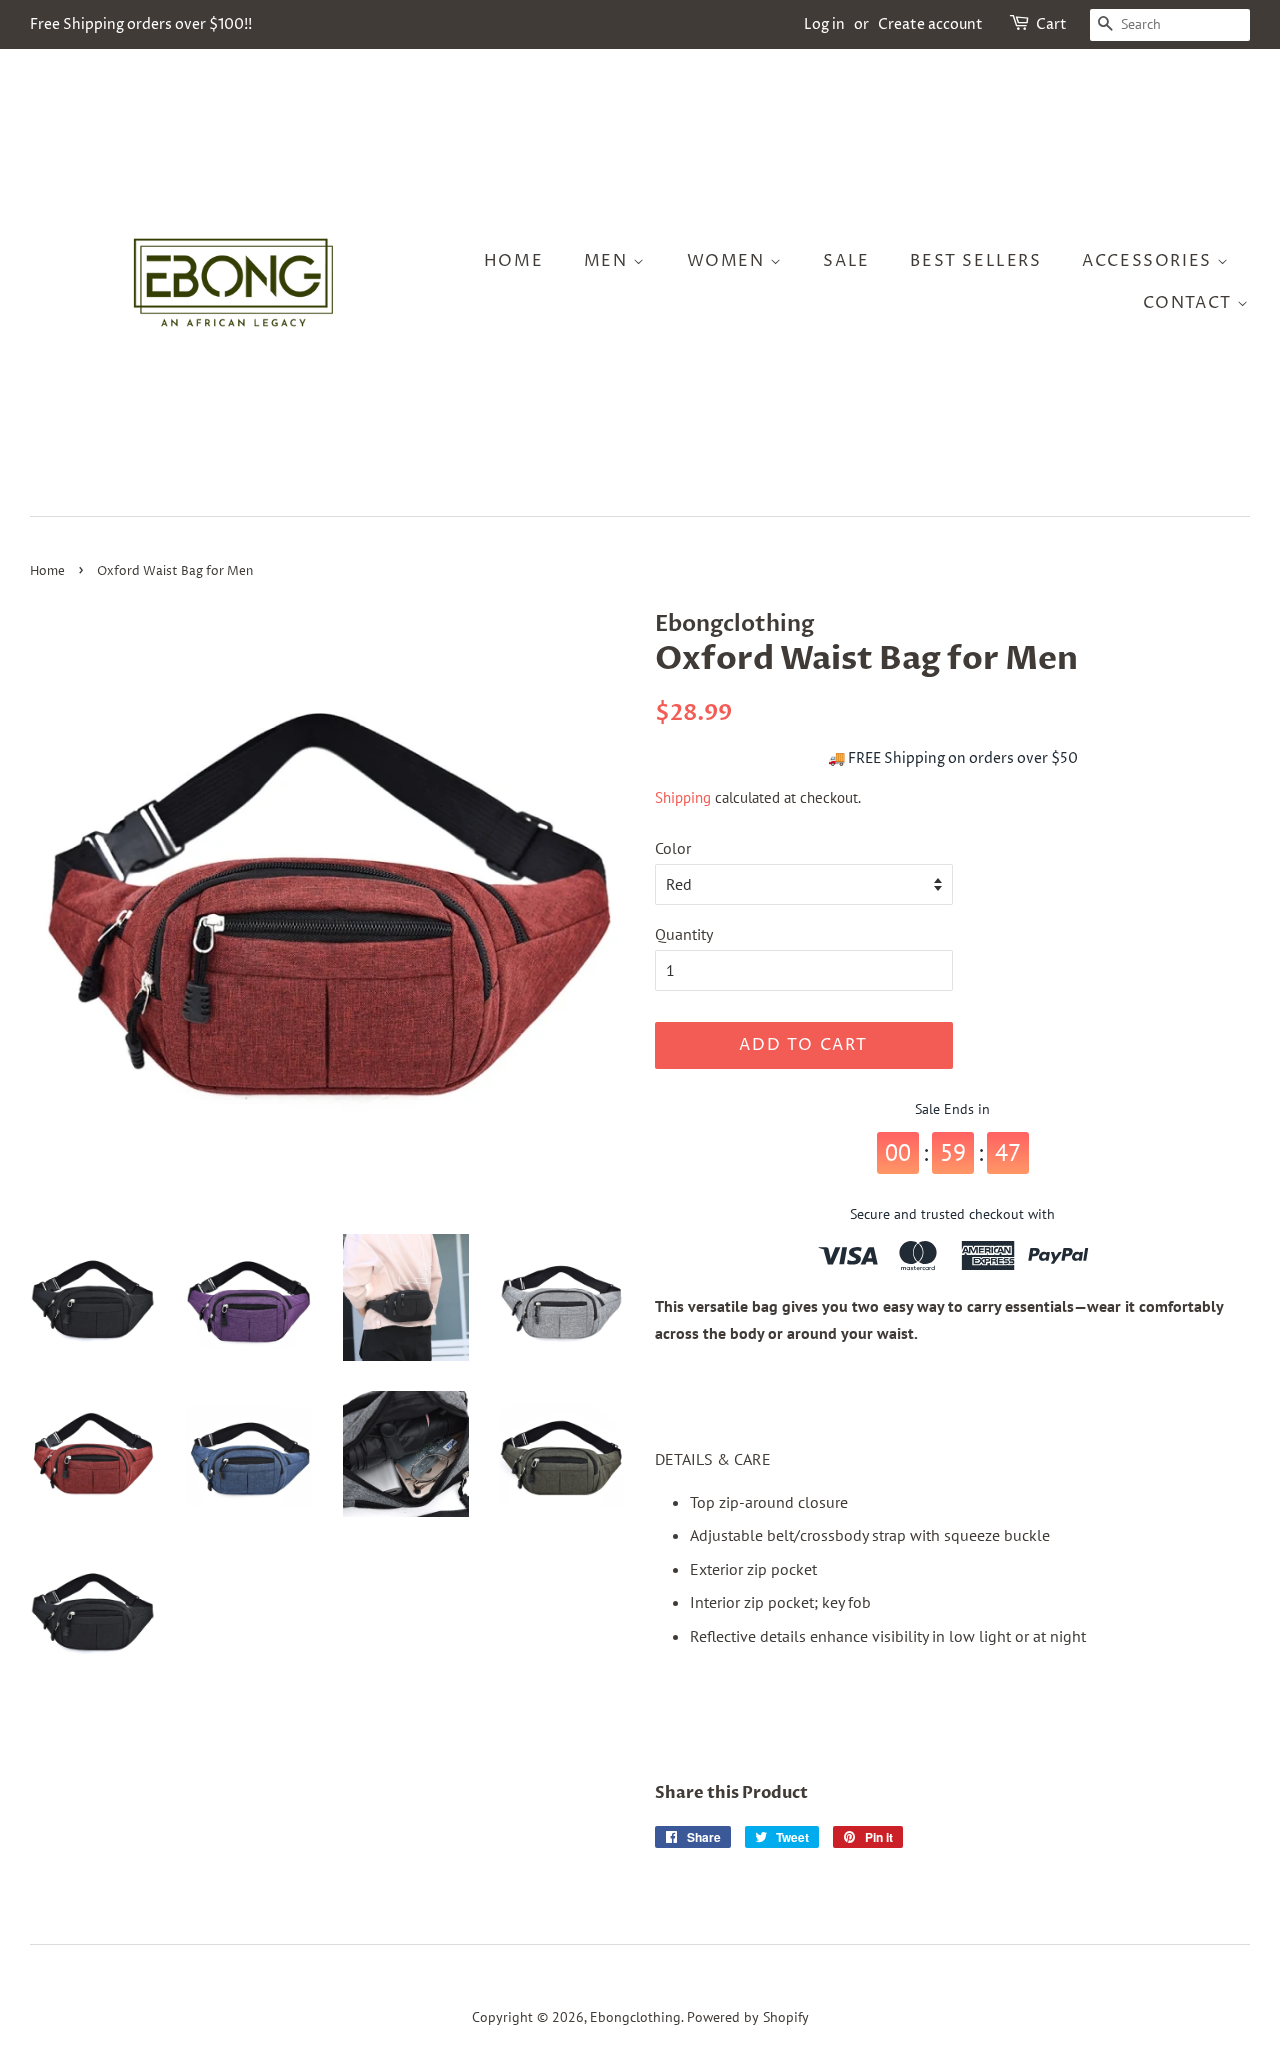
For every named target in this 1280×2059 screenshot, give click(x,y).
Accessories (1149, 261)
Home (513, 261)
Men (608, 261)
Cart (1051, 24)
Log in (824, 24)
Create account (930, 24)
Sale (846, 261)
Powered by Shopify (748, 2017)
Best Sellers (975, 261)
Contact (1190, 303)
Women (729, 261)
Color (673, 848)
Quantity (684, 934)
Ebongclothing (635, 2017)
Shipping (683, 797)
